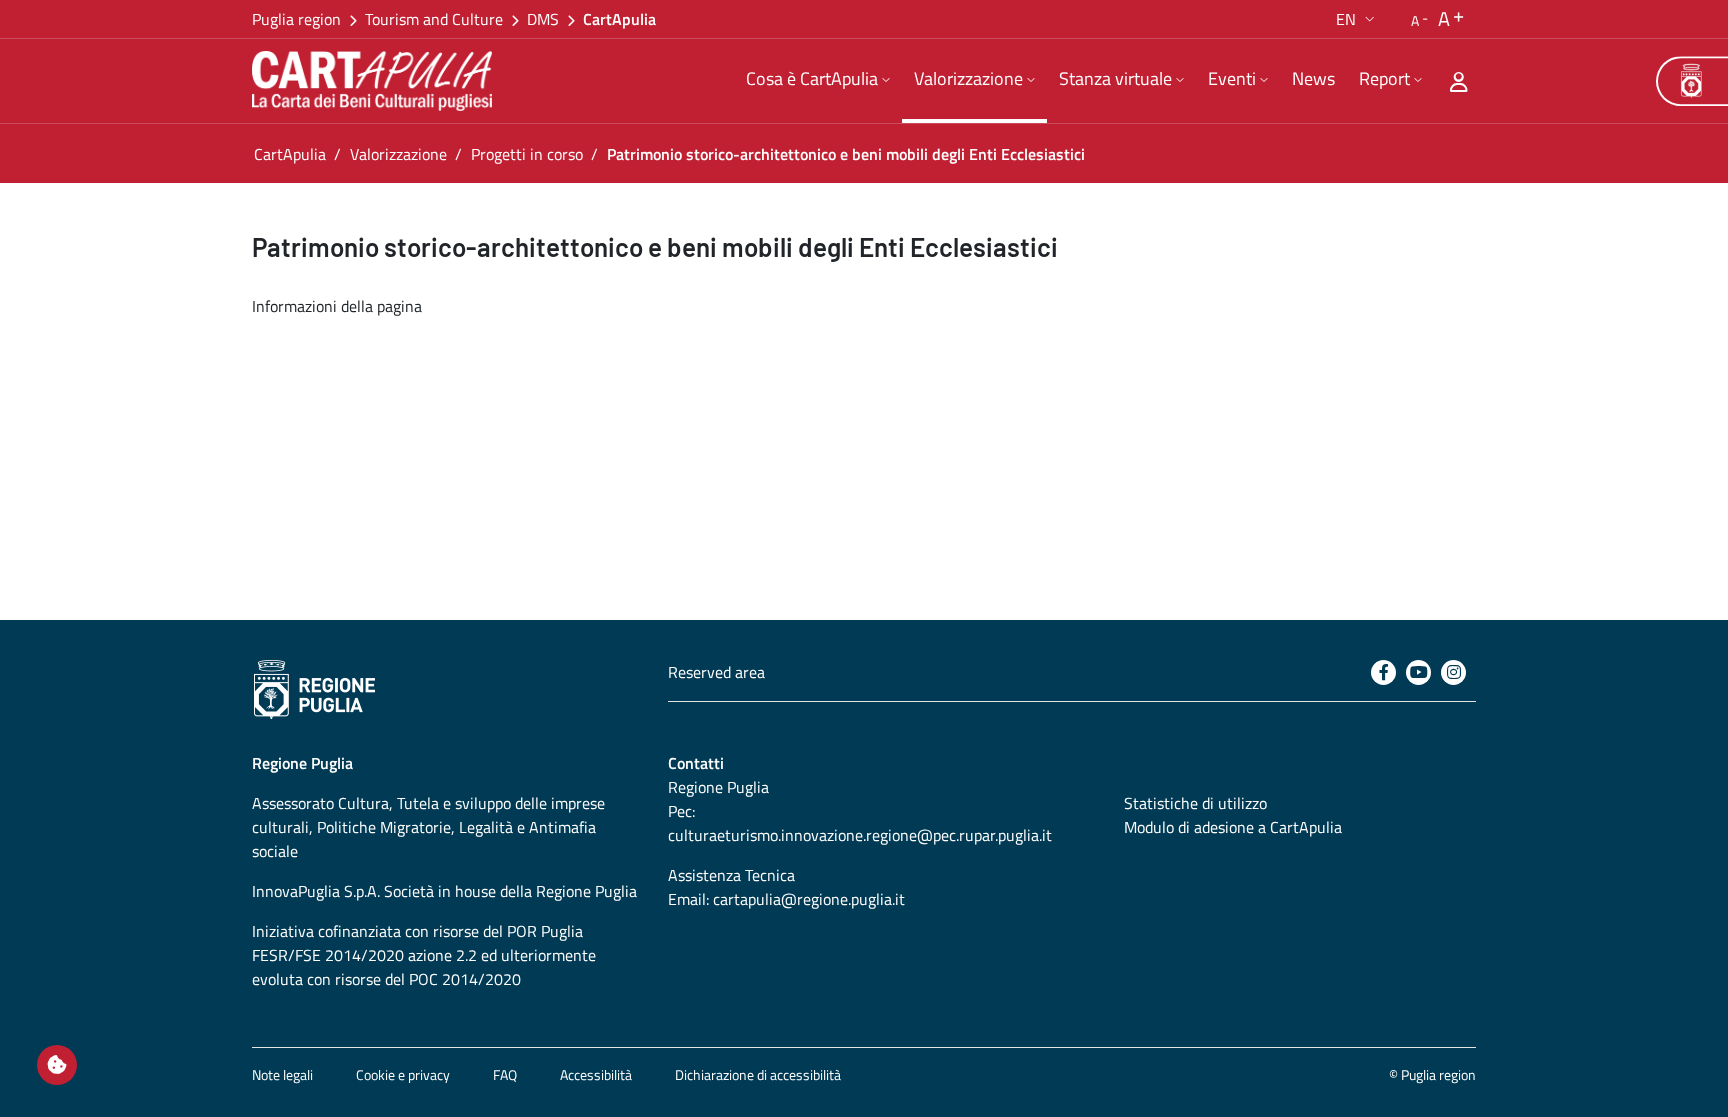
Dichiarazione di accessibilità (758, 1074)
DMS (543, 19)
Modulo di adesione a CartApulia (1233, 827)
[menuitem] (818, 81)
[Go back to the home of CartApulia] (376, 81)
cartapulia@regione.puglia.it (809, 899)
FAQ (505, 1074)
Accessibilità (596, 1074)
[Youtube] (1418, 672)
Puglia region (296, 19)
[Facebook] (1383, 672)
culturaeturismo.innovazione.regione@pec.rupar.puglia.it (860, 835)
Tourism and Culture (434, 19)
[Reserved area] (1459, 81)
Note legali (282, 1074)
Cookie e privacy (403, 1074)
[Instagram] (1453, 672)
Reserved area (716, 672)
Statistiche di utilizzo (1195, 803)
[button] (1357, 19)
